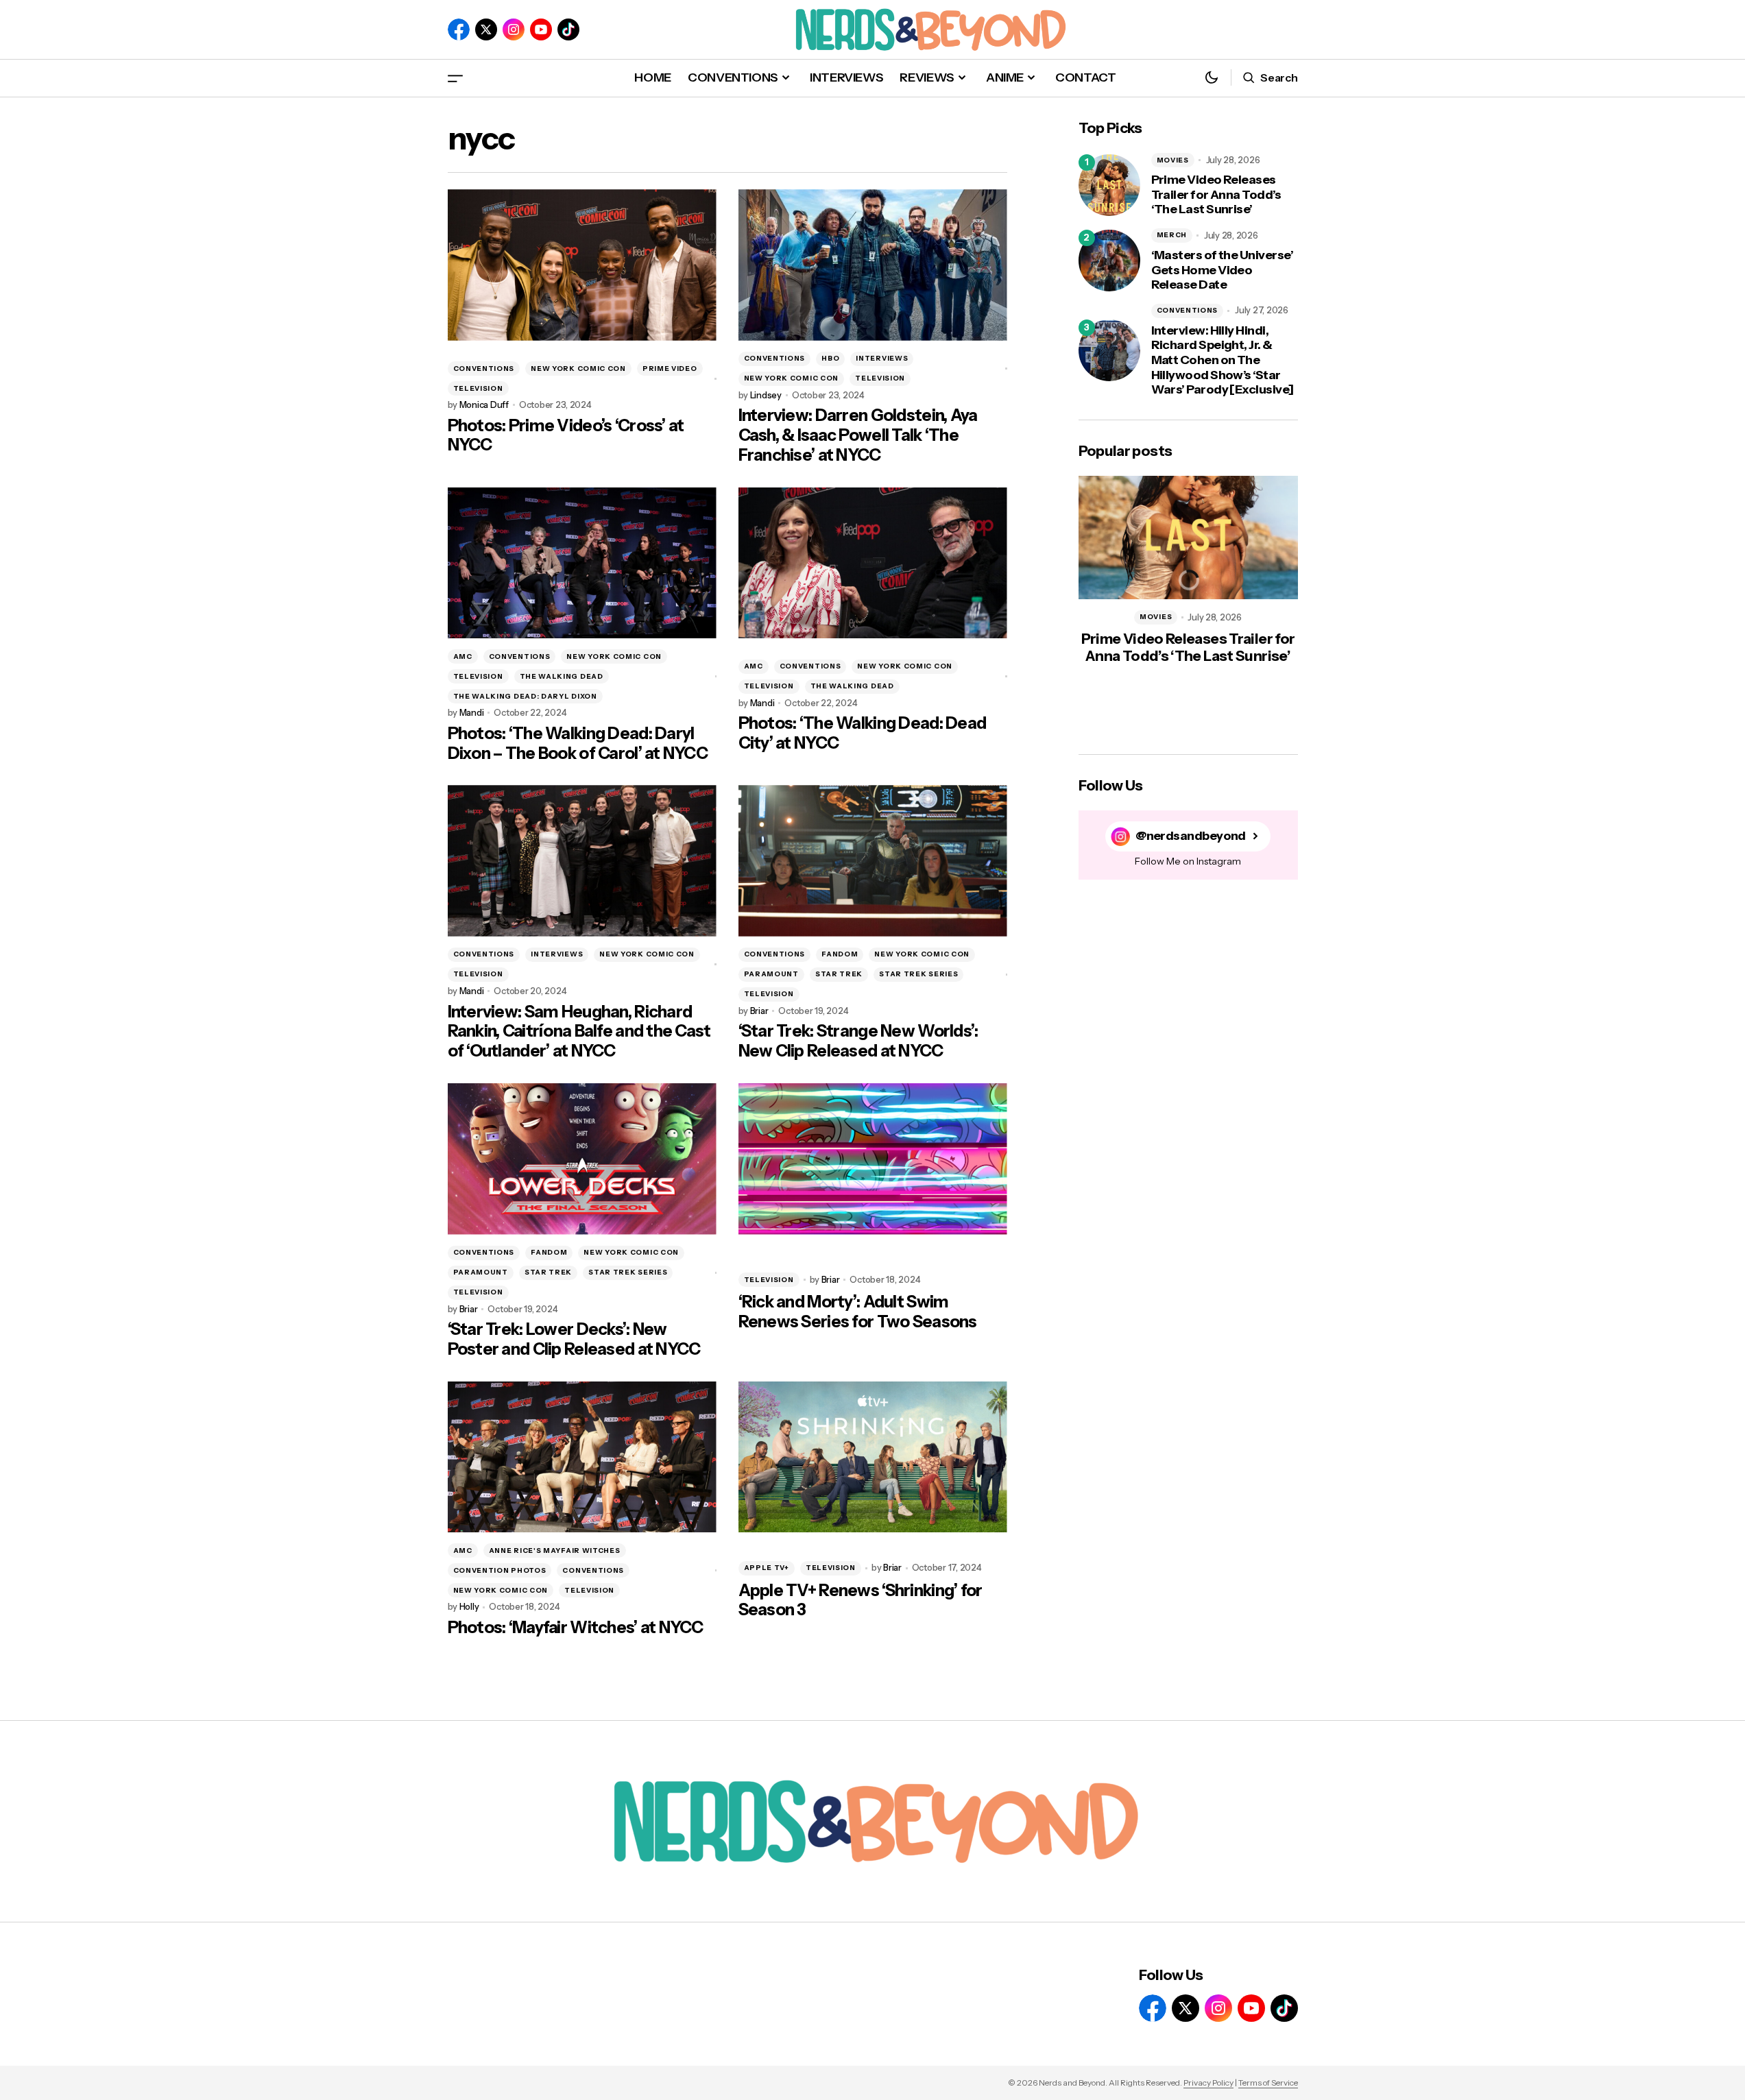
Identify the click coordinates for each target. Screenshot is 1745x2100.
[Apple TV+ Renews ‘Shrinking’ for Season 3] (873, 1457)
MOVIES (1173, 160)
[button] (455, 78)
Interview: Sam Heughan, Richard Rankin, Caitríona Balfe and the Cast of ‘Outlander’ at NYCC (579, 1032)
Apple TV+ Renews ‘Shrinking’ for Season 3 (861, 1601)
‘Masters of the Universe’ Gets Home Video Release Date (1223, 270)
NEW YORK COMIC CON (578, 369)
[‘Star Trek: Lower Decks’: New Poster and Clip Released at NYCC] (582, 1159)
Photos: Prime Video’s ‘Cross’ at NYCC (566, 436)
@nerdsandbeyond (1191, 836)
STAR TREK (839, 974)
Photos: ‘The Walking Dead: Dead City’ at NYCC (863, 733)
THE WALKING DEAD (562, 676)
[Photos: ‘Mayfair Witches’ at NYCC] (582, 1457)
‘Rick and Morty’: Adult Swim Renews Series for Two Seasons (858, 1312)
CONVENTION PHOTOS (500, 1570)
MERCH (1172, 235)
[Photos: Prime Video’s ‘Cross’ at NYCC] (582, 265)
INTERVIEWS (882, 358)
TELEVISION (478, 388)
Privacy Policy (1208, 2083)
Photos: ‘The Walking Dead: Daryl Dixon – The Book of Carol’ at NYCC (578, 744)
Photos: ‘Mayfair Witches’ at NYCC (576, 1628)
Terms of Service (1268, 2083)
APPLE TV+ (767, 1568)
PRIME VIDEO (670, 369)
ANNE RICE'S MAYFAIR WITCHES (555, 1550)
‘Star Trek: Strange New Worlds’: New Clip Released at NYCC (858, 1041)
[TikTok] (568, 29)
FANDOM (840, 954)
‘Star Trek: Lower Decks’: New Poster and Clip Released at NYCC (574, 1339)
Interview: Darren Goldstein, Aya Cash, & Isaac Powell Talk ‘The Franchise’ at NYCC (858, 435)
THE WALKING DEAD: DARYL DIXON (525, 696)
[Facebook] (459, 29)
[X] (486, 29)
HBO (830, 358)
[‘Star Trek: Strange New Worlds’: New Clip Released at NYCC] (873, 861)
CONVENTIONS (484, 369)
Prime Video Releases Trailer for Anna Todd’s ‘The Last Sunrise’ (1216, 195)
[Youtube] (541, 29)
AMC (463, 656)
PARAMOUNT (771, 974)
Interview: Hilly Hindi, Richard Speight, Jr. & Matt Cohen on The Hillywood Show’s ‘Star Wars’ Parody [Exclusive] (1223, 360)
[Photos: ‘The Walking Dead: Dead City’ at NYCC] (873, 563)
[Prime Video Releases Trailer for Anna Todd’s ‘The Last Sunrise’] (1109, 185)
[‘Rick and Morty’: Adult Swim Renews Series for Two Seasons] (873, 1159)
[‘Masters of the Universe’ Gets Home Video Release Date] (1109, 261)
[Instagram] (514, 29)
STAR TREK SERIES (918, 974)
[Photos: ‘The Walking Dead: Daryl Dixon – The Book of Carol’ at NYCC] (582, 563)
